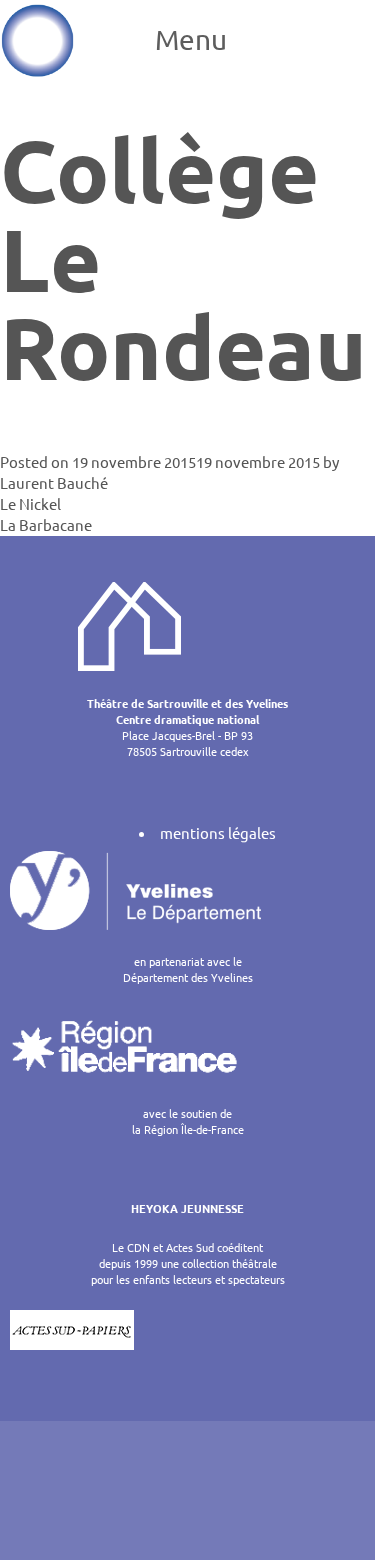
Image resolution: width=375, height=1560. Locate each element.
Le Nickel (30, 503)
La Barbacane (46, 524)
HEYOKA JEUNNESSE (187, 1208)
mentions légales (218, 832)
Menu (191, 39)
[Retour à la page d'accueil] (37, 40)
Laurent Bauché (54, 482)
